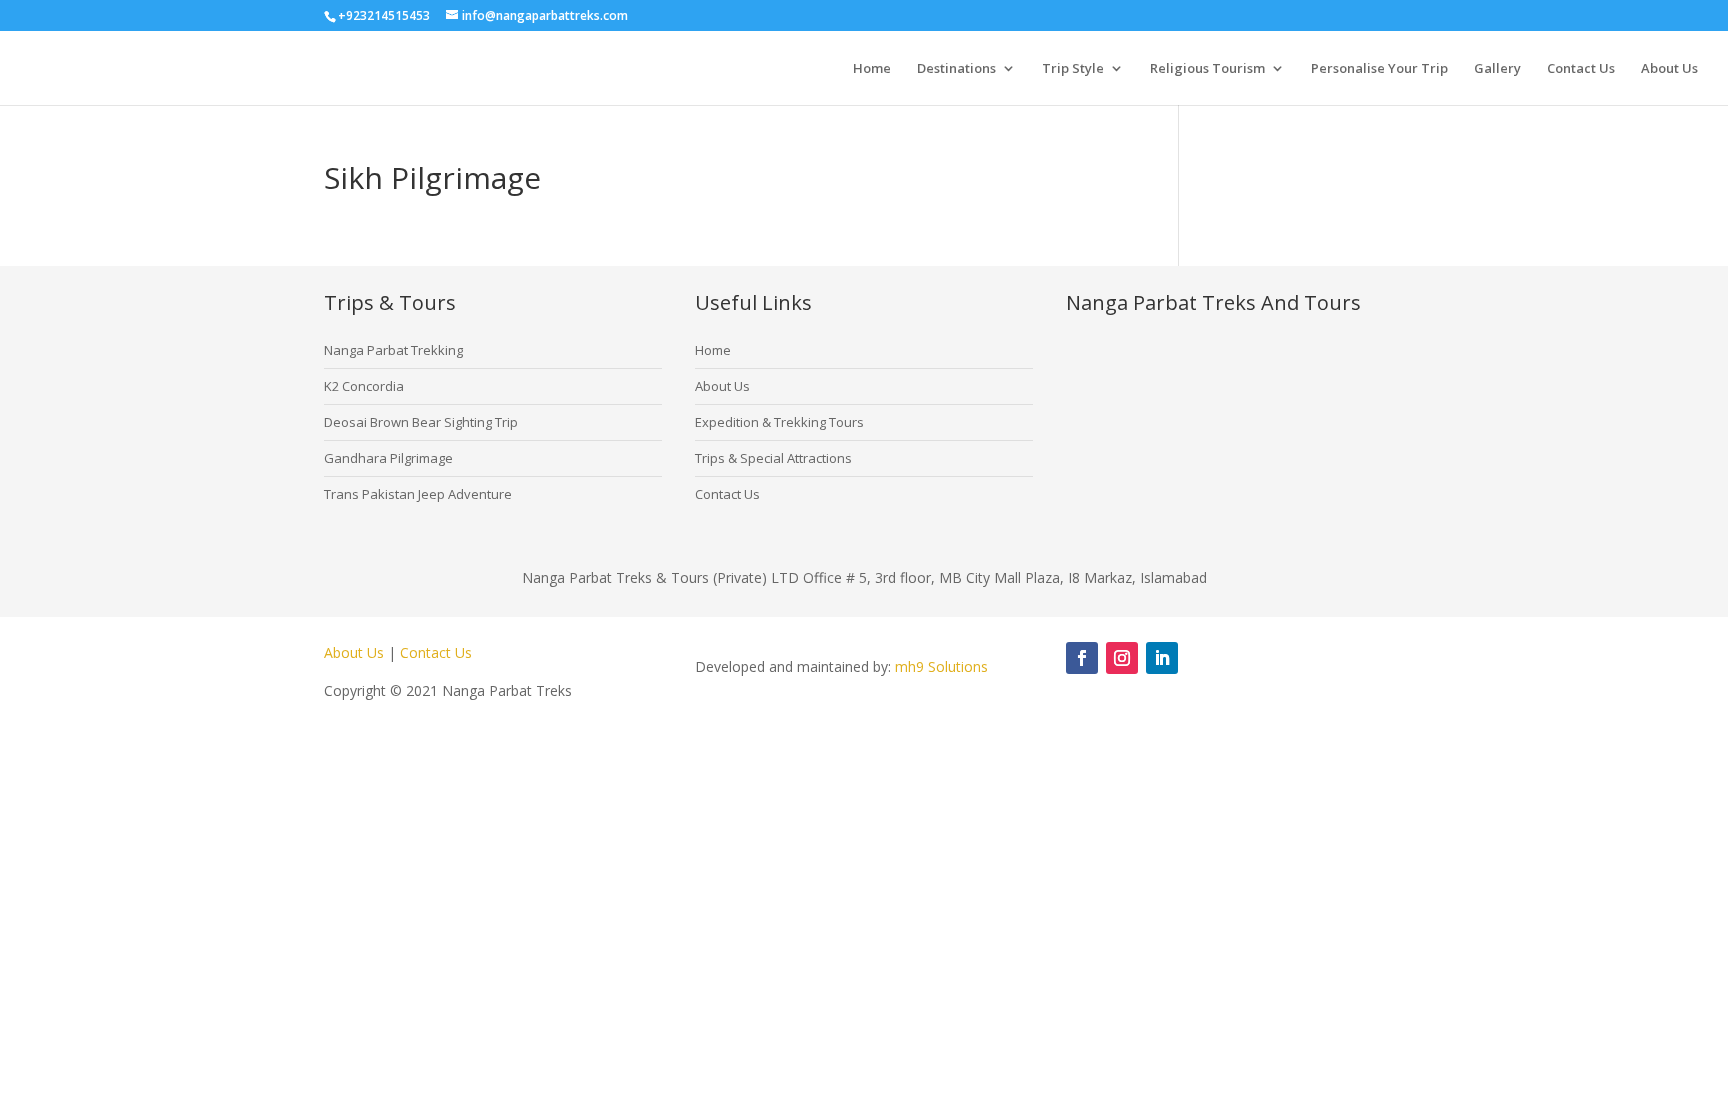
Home (872, 69)
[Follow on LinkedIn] (1162, 658)
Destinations (956, 69)
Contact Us (1581, 69)
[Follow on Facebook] (1082, 658)
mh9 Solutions (941, 666)
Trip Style (1073, 69)
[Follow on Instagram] (1122, 658)
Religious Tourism (1207, 69)
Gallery (1497, 69)
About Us (1669, 69)
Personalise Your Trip (1379, 69)
